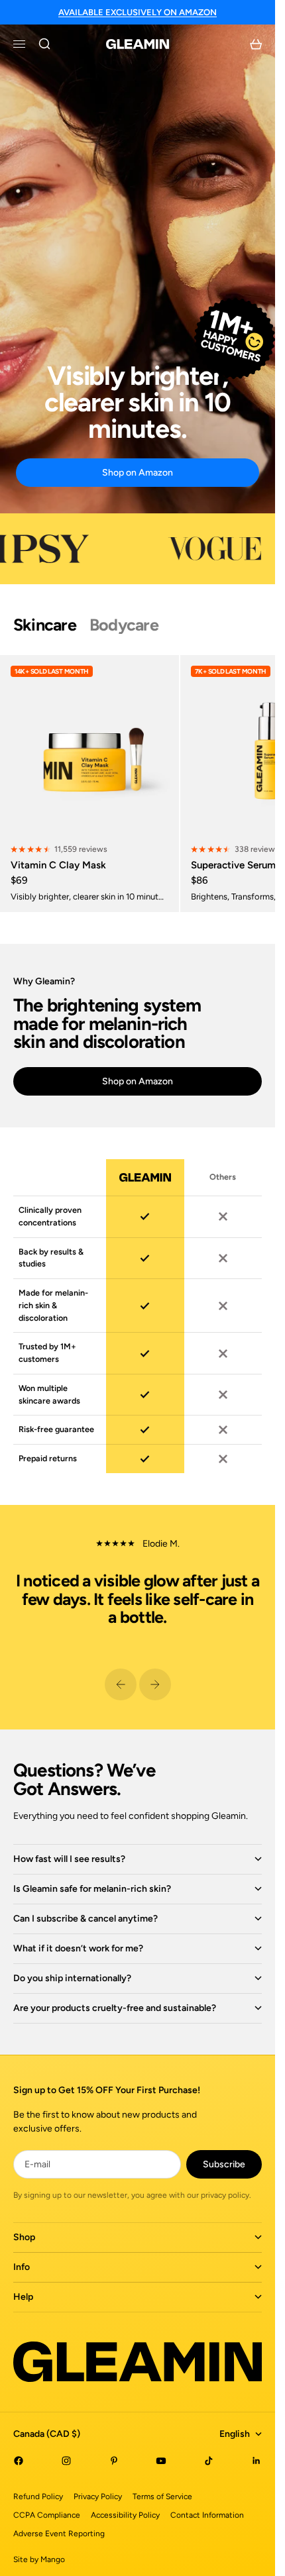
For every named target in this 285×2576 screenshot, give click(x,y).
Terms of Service (162, 2497)
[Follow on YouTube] (161, 2461)
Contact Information (207, 2515)
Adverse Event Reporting (59, 2534)
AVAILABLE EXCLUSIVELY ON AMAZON (138, 12)
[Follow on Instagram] (66, 2461)
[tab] (45, 625)
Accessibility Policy (125, 2515)
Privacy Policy (98, 2497)
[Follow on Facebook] (19, 2461)
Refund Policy (38, 2497)
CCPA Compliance (47, 2515)
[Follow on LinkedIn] (256, 2461)
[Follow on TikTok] (209, 2461)
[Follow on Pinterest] (114, 2461)
